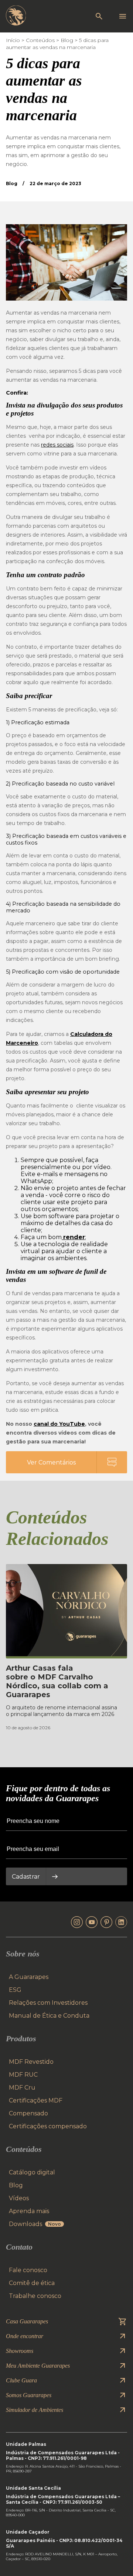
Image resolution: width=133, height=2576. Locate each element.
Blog (67, 40)
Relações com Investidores (48, 2003)
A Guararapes (29, 1977)
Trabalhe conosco (35, 2296)
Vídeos (19, 2198)
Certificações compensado (48, 2126)
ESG (15, 1990)
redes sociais (57, 445)
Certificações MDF (36, 2100)
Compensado (28, 2113)
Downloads (35, 2224)
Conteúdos (40, 40)
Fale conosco (28, 2270)
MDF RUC (23, 2075)
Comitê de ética (32, 2283)
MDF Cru (22, 2088)
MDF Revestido (31, 2062)
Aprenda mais (29, 2211)
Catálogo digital (32, 2172)
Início (13, 40)
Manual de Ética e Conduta (49, 2016)
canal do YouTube (59, 1424)
